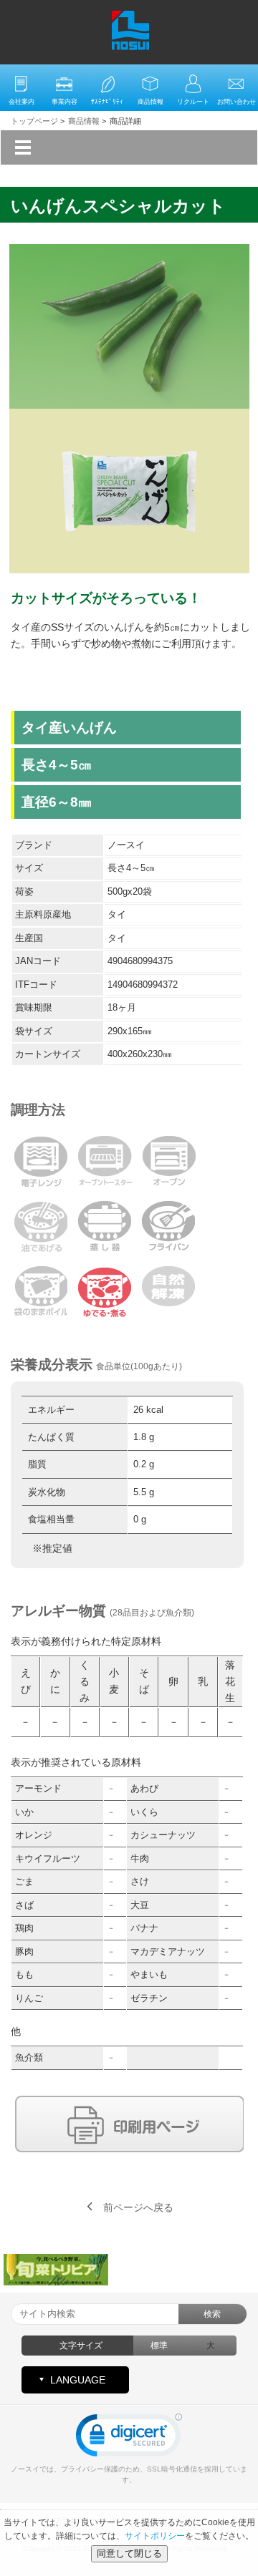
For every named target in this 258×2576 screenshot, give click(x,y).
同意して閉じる (129, 2553)
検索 (212, 2314)
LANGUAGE (78, 2380)
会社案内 (21, 102)
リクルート (193, 102)
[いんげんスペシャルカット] (129, 253)
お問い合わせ (236, 102)
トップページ (34, 121)
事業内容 (64, 102)
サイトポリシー (155, 2536)
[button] (129, 2438)
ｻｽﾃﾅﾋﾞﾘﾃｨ (107, 102)
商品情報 (150, 102)
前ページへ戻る (138, 2207)
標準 (159, 2346)
